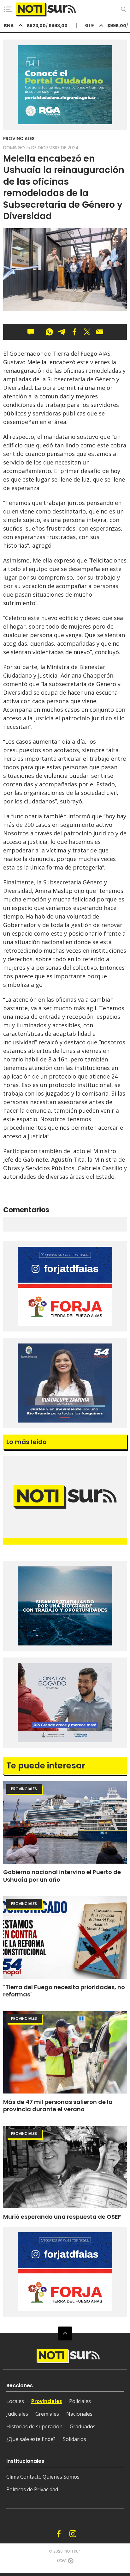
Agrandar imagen (116, 242)
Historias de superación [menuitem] (34, 2426)
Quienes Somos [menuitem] (61, 2477)
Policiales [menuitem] (80, 2401)
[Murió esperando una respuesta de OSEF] (65, 2167)
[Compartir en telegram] (62, 332)
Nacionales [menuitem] (79, 2414)
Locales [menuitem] (15, 2401)
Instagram (73, 2534)
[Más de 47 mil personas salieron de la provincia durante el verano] (65, 2052)
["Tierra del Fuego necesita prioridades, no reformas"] (65, 1937)
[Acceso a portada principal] (46, 9)
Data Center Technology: (71, 2563)
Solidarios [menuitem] (74, 2439)
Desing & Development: (60, 2563)
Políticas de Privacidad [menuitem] (32, 2489)
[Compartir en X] (87, 332)
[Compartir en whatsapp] (49, 332)
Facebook (59, 2534)
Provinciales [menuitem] (47, 2401)
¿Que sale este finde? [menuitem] (31, 2439)
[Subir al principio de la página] (65, 2333)
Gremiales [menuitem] (47, 2414)
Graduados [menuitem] (83, 2426)
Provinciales (19, 138)
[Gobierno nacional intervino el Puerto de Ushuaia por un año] (65, 1822)
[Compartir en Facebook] (74, 332)
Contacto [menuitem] (31, 2477)
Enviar (100, 332)
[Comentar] (33, 332)
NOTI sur (72, 2551)
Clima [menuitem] (13, 2477)
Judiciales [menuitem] (17, 2414)
